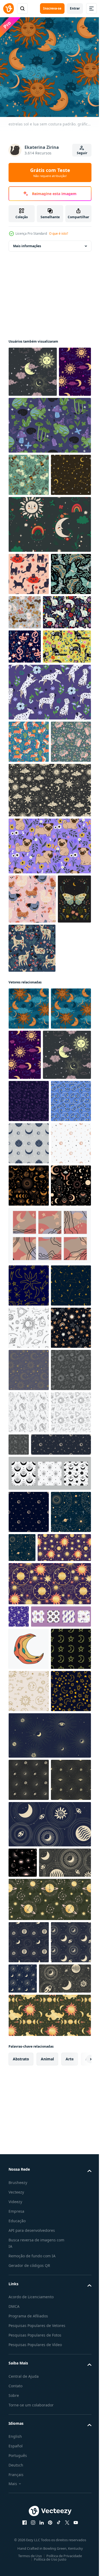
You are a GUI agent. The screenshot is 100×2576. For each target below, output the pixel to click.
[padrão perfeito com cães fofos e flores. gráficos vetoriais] (67, 701)
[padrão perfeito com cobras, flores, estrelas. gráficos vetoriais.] (25, 777)
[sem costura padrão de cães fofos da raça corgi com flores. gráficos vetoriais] (29, 907)
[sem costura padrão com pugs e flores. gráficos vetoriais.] (49, 1053)
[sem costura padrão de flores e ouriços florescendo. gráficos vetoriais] (29, 949)
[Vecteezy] (9, 9)
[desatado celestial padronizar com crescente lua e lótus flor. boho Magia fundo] (29, 1492)
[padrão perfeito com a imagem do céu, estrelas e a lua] (19, 2261)
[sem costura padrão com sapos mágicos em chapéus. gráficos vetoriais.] (49, 472)
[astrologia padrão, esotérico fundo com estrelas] (64, 2150)
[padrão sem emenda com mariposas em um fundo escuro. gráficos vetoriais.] (29, 705)
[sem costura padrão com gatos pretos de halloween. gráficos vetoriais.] (29, 662)
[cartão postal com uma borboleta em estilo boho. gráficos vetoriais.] (25, 1156)
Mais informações (27, 242)
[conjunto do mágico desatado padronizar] (39, 2284)
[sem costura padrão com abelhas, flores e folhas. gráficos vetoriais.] (29, 521)
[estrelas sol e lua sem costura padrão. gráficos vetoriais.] (33, 368)
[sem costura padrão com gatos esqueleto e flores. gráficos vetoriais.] (33, 812)
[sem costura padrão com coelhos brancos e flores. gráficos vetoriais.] (33, 743)
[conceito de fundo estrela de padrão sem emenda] (49, 997)
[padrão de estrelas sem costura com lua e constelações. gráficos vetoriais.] (29, 563)
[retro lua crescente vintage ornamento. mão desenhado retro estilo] (29, 2316)
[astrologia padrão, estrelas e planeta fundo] (29, 2157)
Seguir (82, 153)
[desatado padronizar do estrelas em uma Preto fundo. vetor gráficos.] (29, 1846)
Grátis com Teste (50, 172)
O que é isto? (59, 233)
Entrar (75, 8)
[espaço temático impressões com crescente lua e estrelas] (49, 1669)
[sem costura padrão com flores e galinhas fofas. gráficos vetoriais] (32, 1106)
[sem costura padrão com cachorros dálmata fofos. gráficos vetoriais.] (49, 857)
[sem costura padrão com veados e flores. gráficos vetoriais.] (32, 1205)
